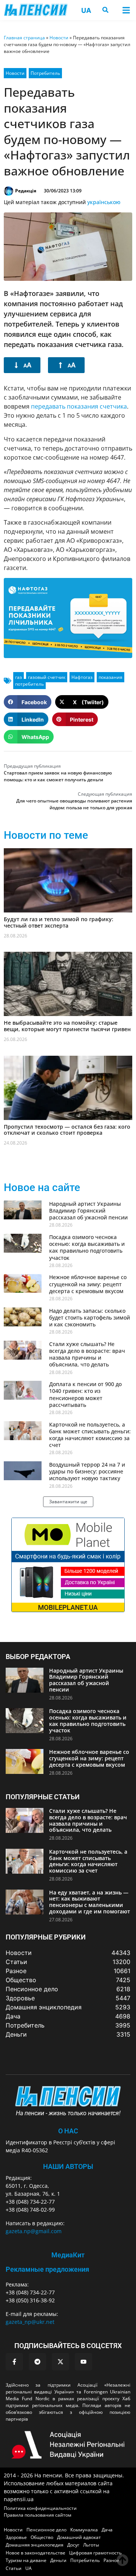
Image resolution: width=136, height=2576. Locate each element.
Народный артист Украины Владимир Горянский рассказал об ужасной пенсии (88, 1211)
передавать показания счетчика (79, 406)
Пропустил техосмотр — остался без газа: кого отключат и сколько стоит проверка (67, 1130)
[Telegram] (37, 2362)
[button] (126, 10)
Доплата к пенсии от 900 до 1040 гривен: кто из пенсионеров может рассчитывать (85, 1394)
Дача (107, 2530)
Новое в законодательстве (36, 2553)
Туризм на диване (26, 2560)
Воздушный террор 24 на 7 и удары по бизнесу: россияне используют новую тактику (87, 1471)
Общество (42, 2537)
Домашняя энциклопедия (35, 2545)
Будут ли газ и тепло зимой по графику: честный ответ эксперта (59, 922)
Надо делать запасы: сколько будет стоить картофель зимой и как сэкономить (90, 1317)
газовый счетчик (47, 677)
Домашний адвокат (79, 2537)
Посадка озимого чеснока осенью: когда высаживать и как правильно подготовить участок (87, 1247)
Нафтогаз (82, 677)
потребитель (29, 684)
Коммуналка (84, 2530)
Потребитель (45, 73)
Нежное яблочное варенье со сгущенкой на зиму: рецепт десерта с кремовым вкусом (88, 1284)
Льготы (91, 2545)
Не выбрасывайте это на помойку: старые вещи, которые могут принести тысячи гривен (67, 1026)
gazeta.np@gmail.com (34, 2231)
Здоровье (16, 2537)
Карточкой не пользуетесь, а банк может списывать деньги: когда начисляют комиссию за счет (90, 1435)
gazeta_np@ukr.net (30, 2322)
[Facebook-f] (14, 2362)
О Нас (68, 2131)
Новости (59, 38)
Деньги (58, 2560)
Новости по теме (46, 835)
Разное (111, 2560)
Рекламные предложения (47, 2269)
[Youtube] (83, 2362)
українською (104, 202)
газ (19, 677)
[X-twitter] (60, 2362)
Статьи (14, 2568)
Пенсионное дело (46, 2530)
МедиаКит (68, 2255)
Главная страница (24, 38)
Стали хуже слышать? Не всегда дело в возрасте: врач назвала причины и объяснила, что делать (87, 1354)
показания (110, 677)
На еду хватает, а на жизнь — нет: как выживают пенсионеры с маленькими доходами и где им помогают (90, 1902)
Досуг (73, 2545)
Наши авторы (68, 2166)
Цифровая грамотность (95, 2553)
